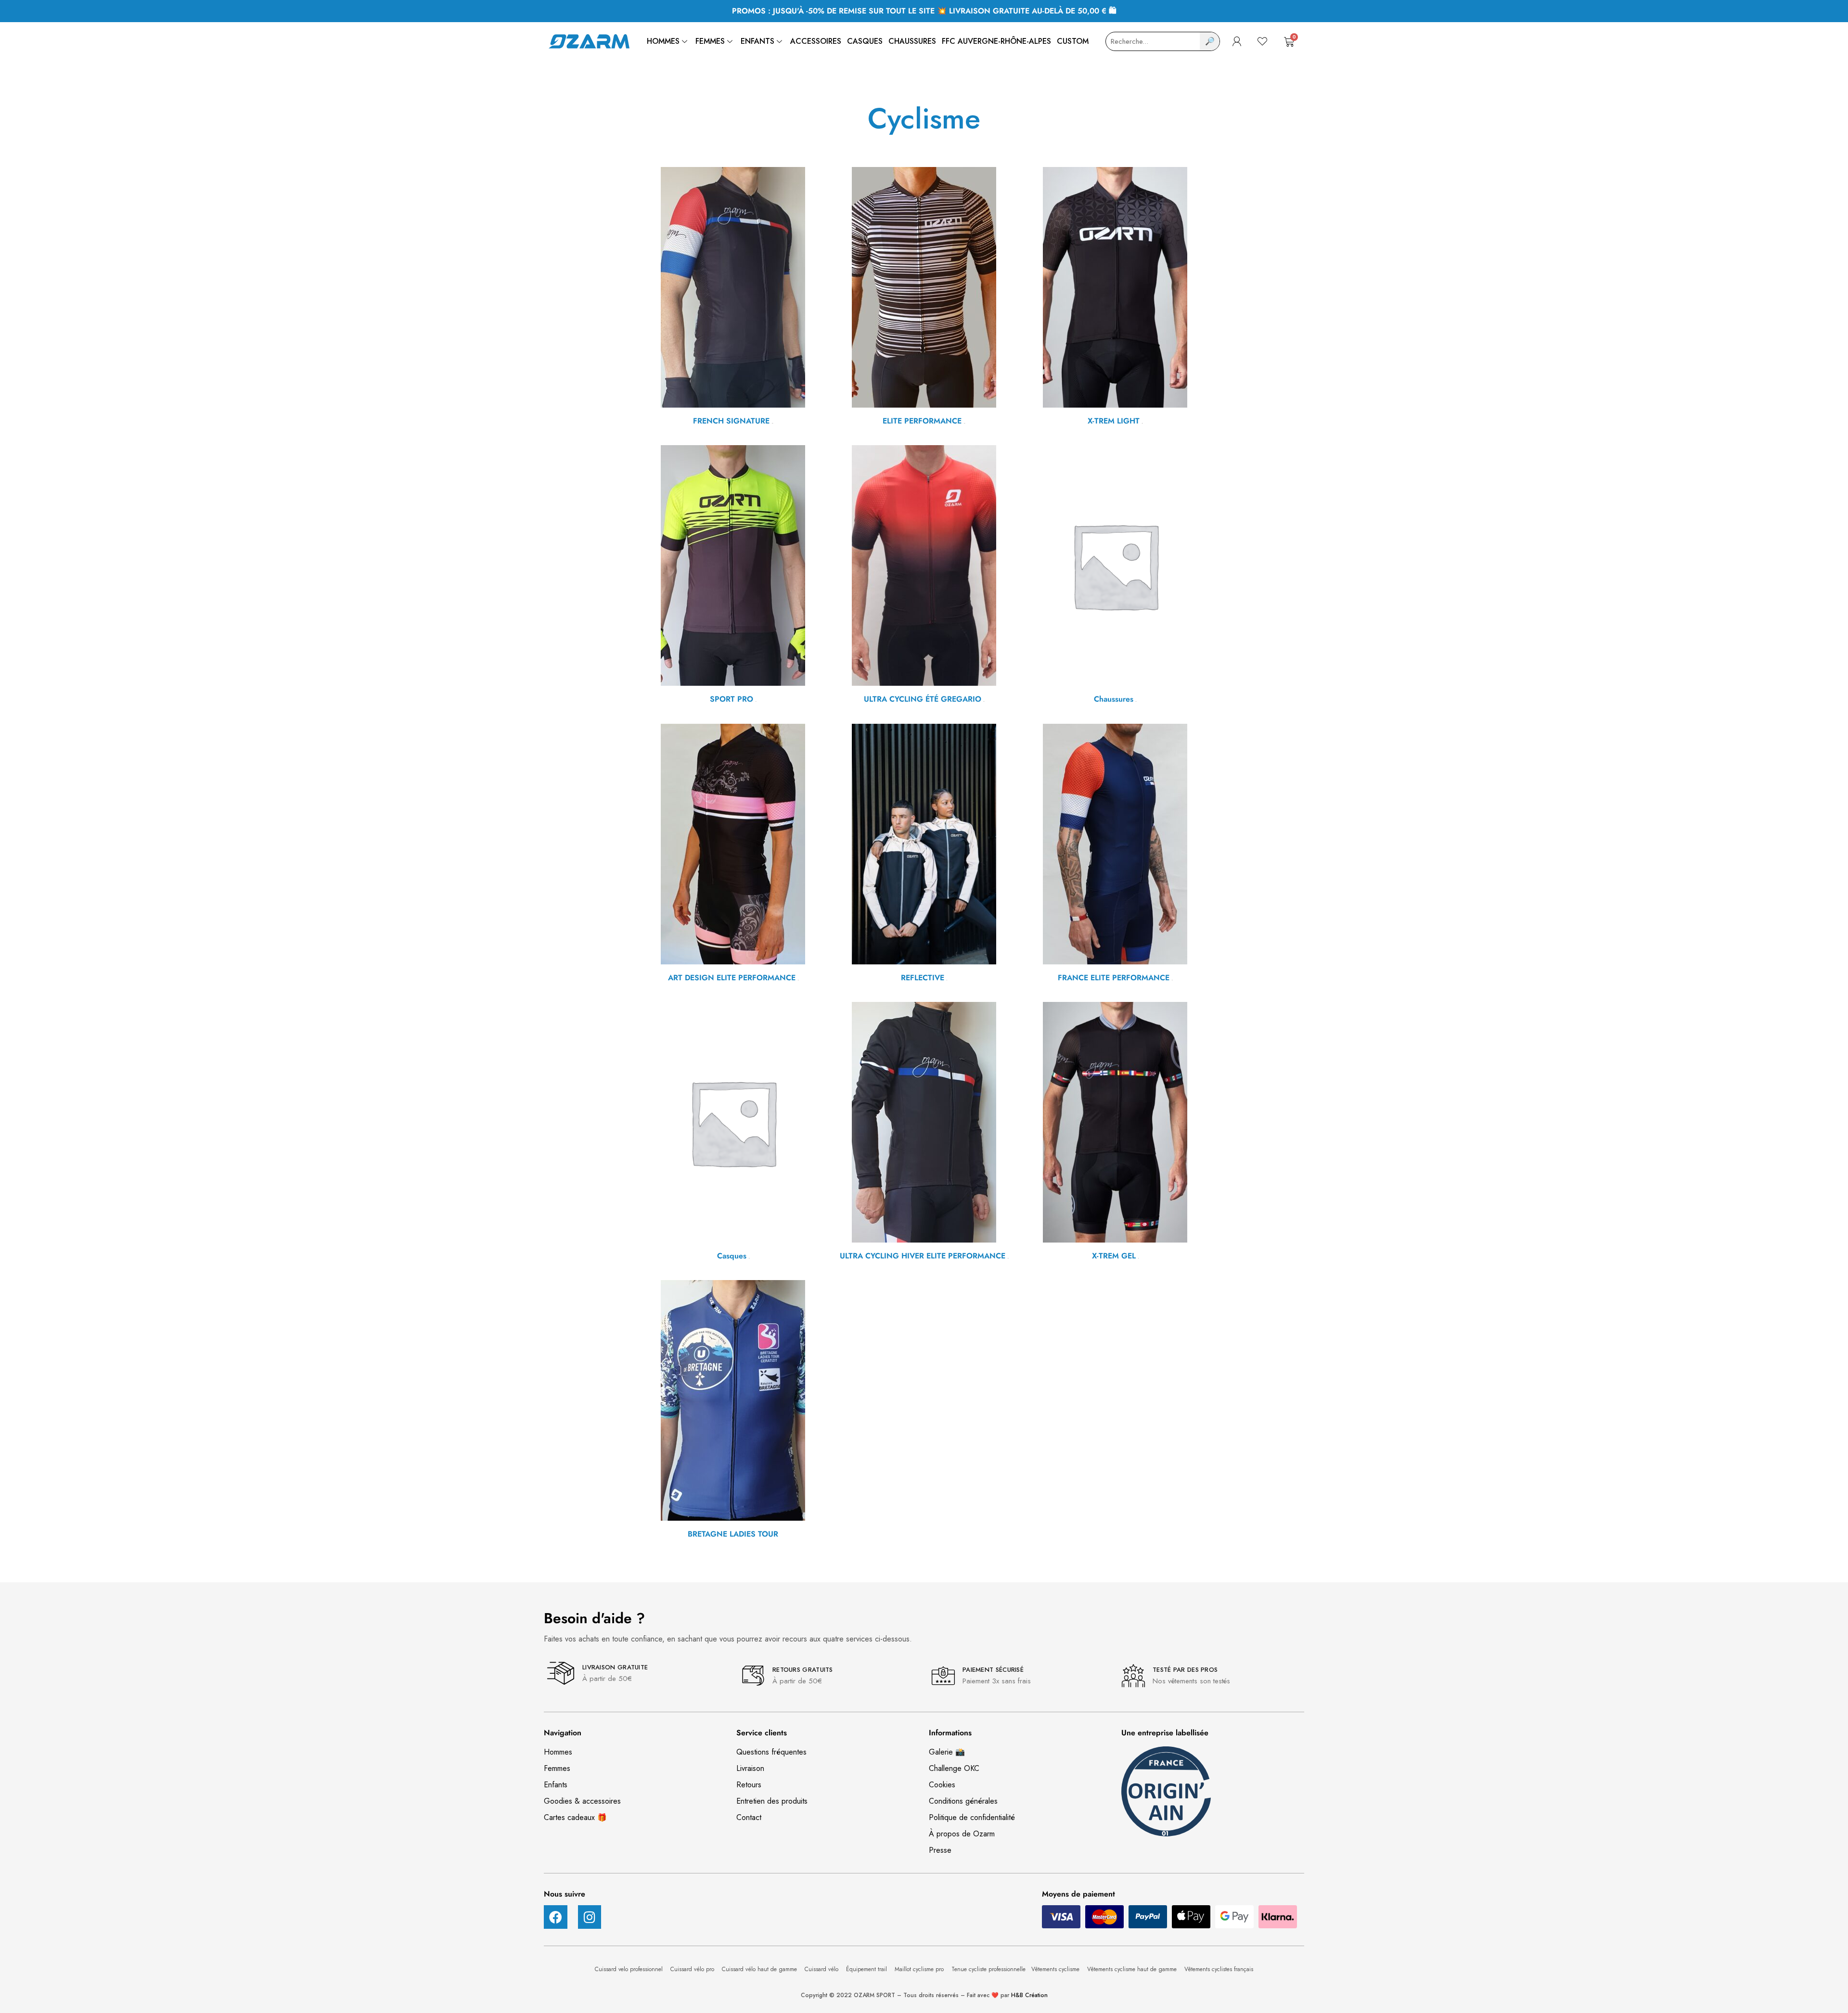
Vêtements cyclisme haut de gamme (1133, 1969)
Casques (865, 41)
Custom (1073, 41)
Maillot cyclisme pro (920, 1969)
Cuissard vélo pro (693, 1969)
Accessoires (816, 41)
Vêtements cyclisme (1056, 1969)
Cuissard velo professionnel (630, 1969)
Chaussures (912, 41)
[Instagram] (590, 1917)
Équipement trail (867, 1969)
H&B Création (1029, 1995)
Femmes (710, 41)
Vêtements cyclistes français (1219, 1969)
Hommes (663, 41)
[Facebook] (556, 1917)
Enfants (757, 41)
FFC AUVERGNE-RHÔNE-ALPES (996, 41)
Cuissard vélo (822, 1969)
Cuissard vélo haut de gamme (760, 1969)
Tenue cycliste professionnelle (988, 1969)
